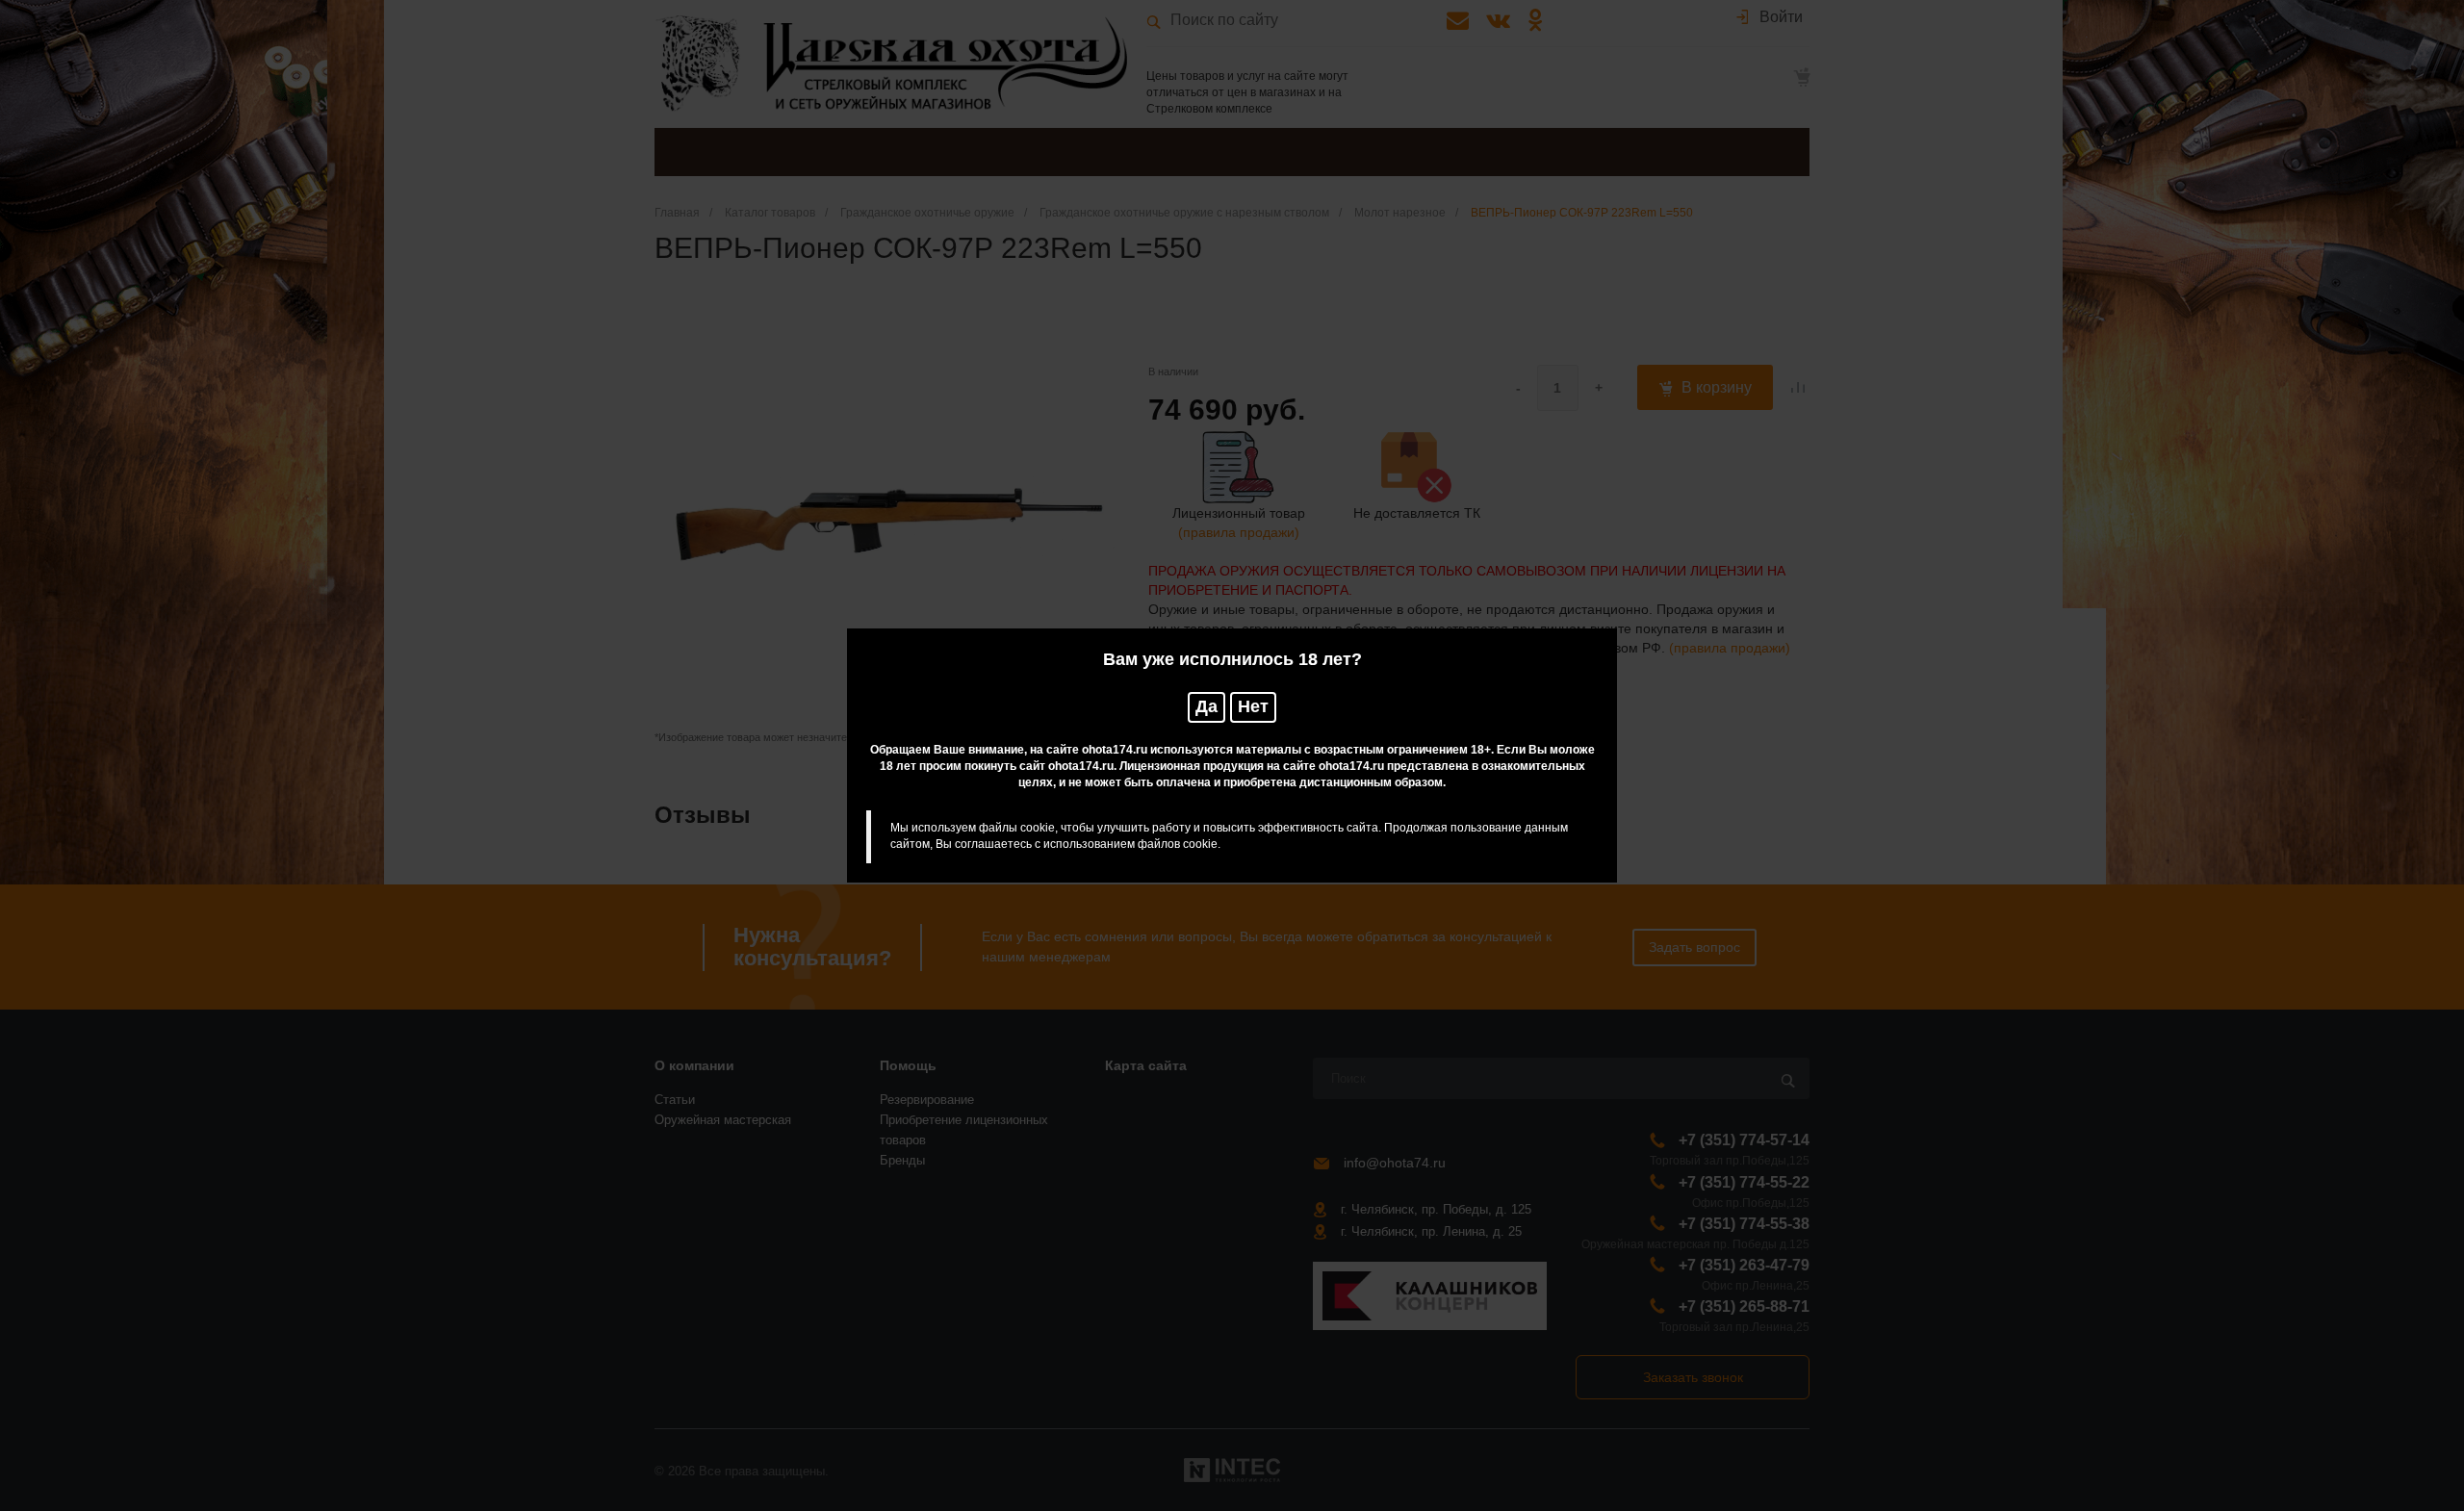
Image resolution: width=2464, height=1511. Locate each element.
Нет (1253, 706)
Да (1206, 706)
